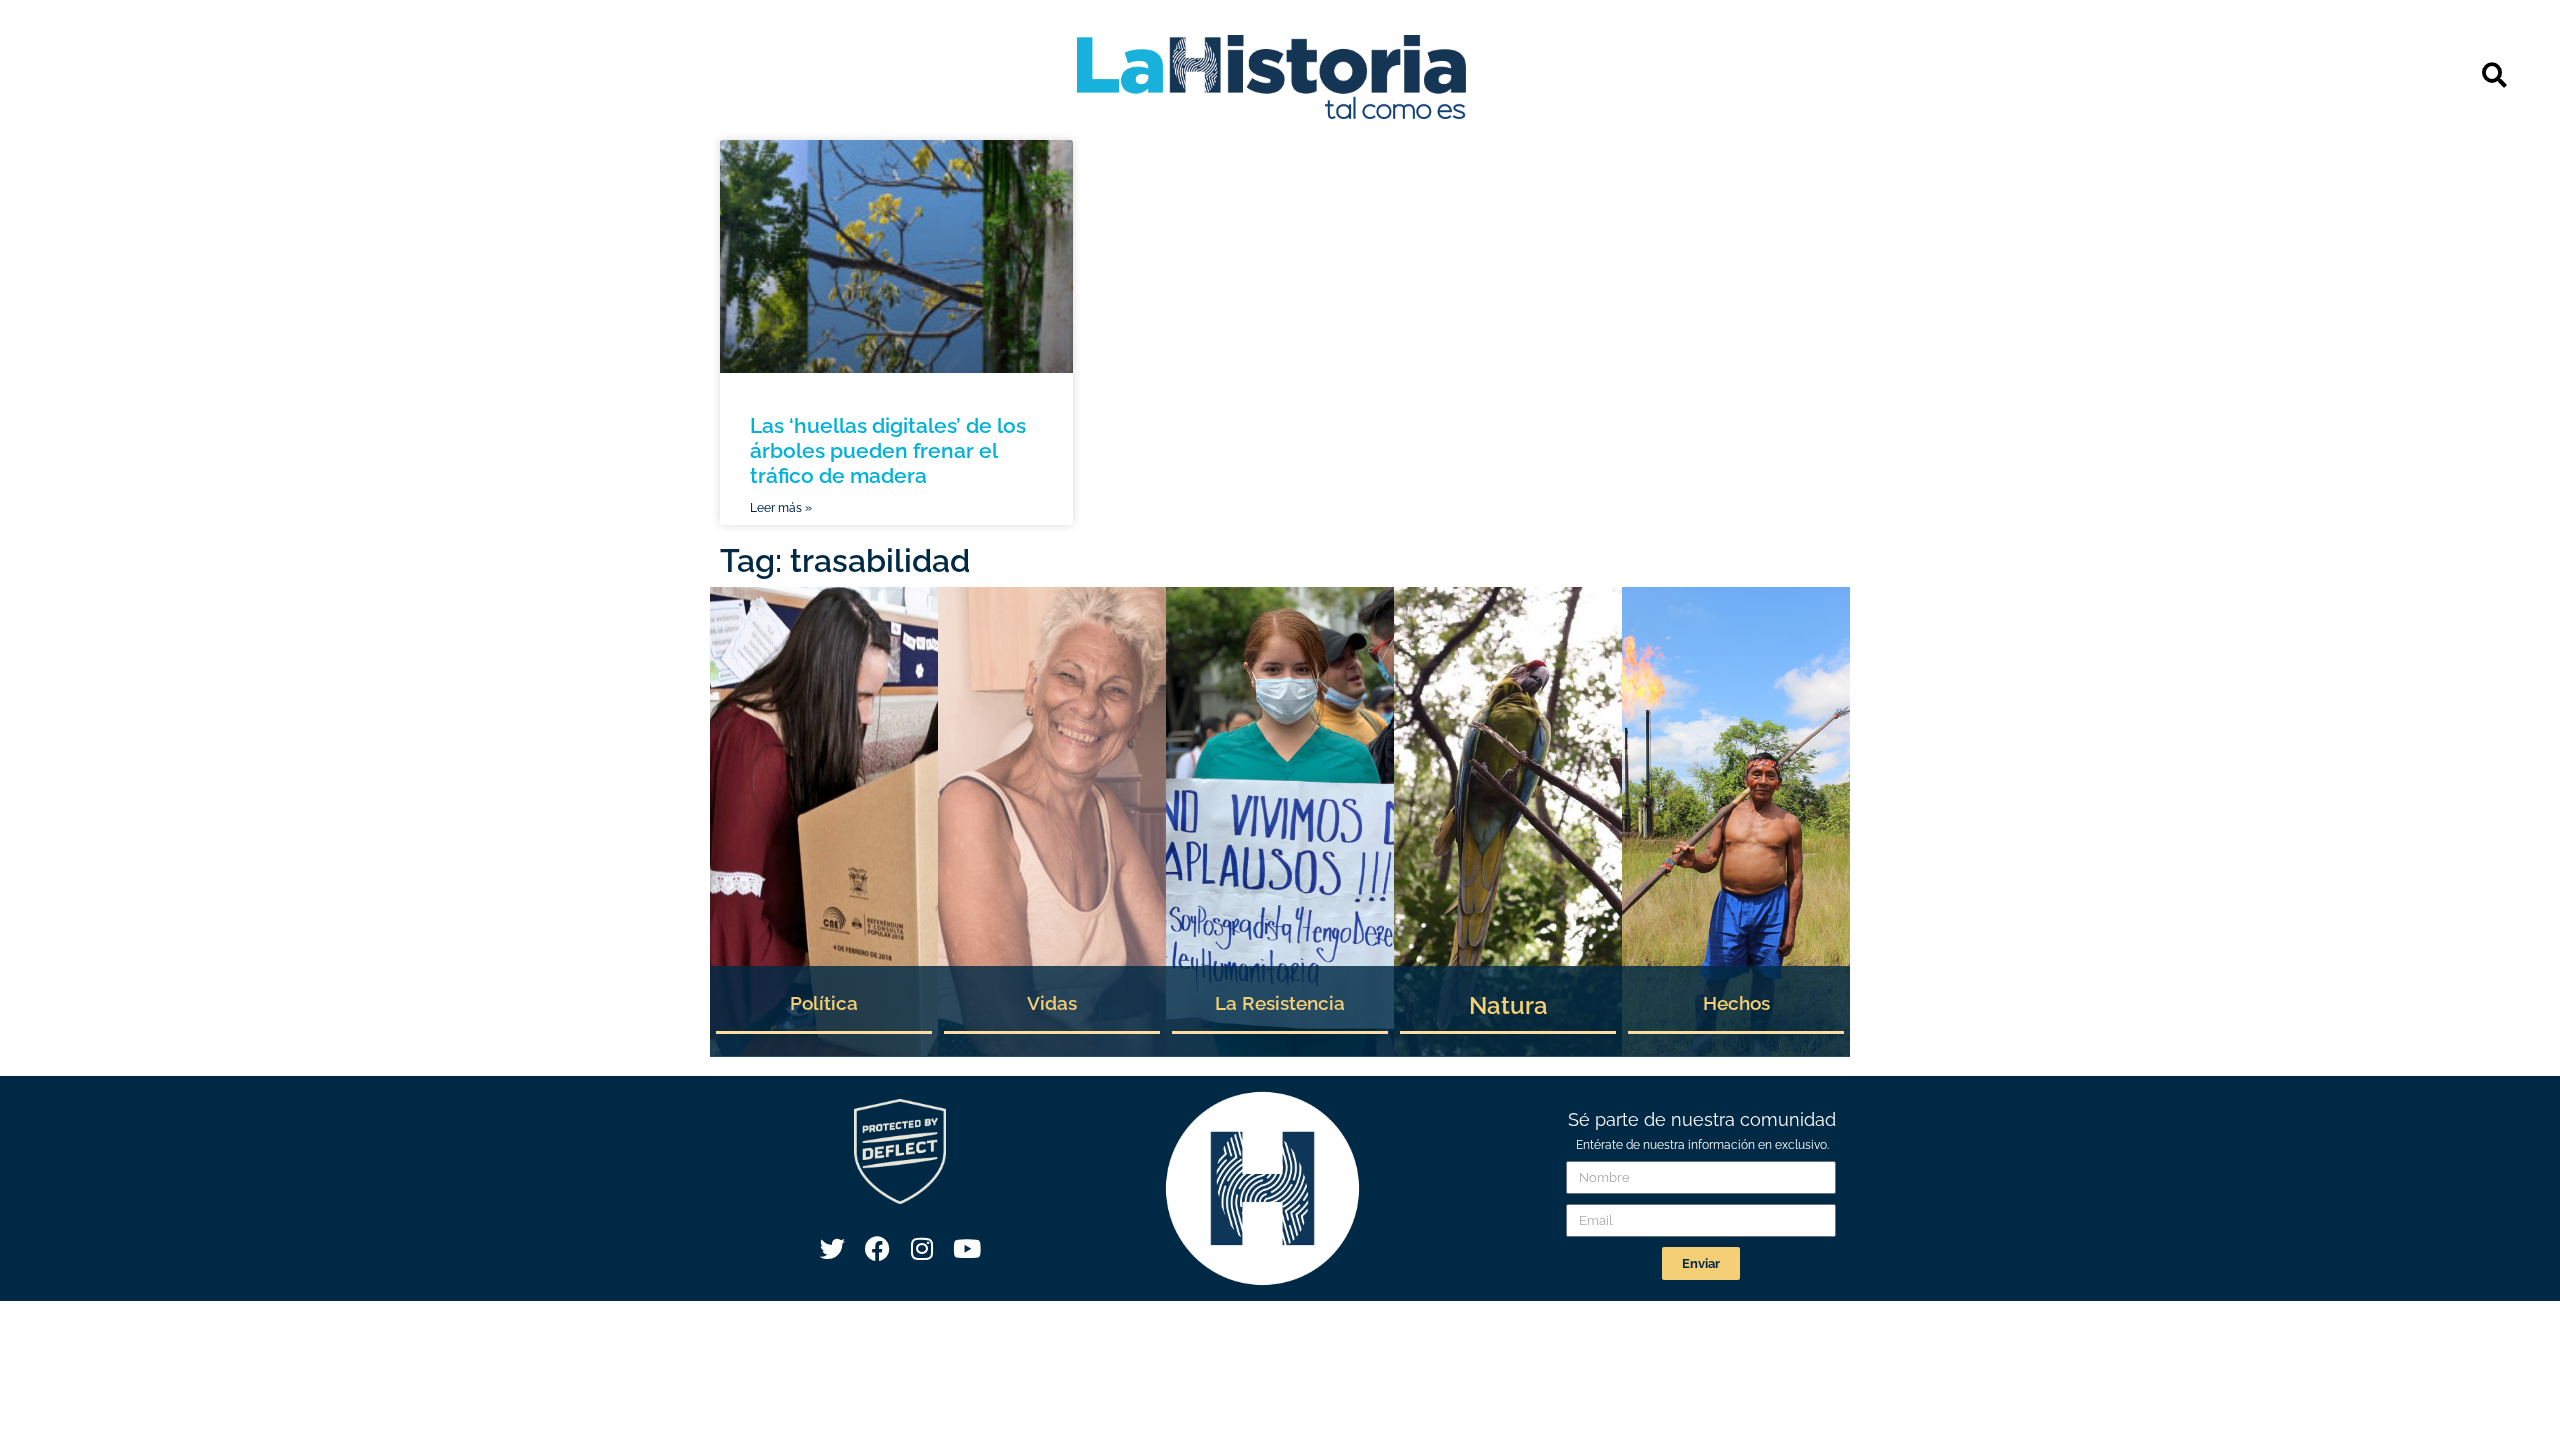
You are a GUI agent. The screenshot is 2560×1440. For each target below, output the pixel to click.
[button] (2494, 74)
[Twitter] (832, 1249)
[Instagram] (922, 1249)
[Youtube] (967, 1249)
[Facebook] (877, 1249)
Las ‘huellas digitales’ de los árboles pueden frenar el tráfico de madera (888, 450)
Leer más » (781, 508)
